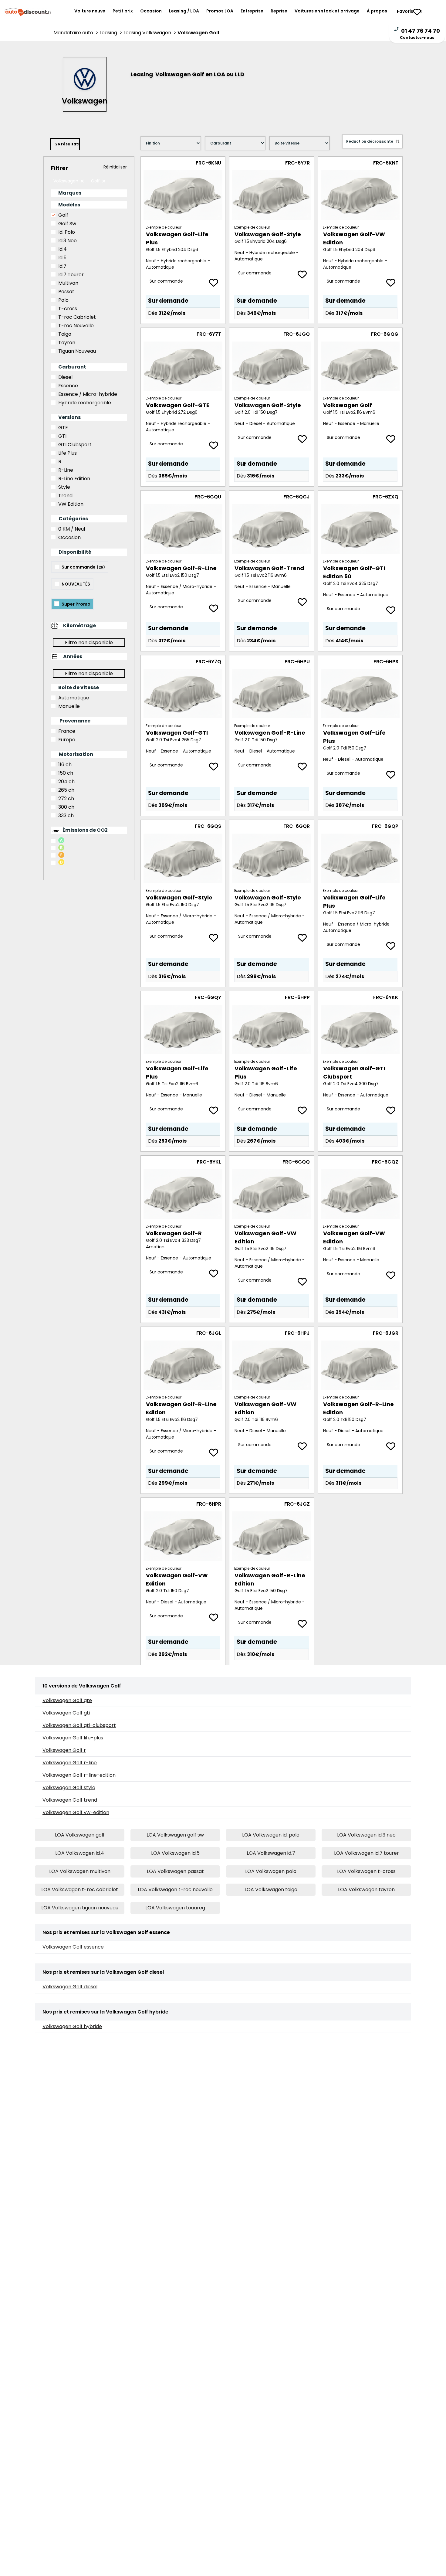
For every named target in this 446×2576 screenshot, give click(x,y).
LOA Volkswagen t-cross (366, 1871)
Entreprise (252, 11)
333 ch (66, 816)
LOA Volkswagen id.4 (80, 1853)
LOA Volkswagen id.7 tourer (367, 1853)
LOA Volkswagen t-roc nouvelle (175, 1890)
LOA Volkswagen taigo (271, 1890)
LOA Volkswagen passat (175, 1871)
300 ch (66, 807)
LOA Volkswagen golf (80, 1835)
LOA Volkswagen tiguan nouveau (80, 1908)
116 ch (65, 765)
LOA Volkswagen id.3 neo (366, 1835)
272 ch (66, 799)
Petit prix (123, 11)
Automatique (74, 698)
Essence (68, 386)
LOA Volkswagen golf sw (175, 1835)
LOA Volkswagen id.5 (175, 1853)
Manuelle (69, 706)
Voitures (327, 11)
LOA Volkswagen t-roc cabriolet (80, 1890)
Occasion (151, 11)
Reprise (279, 11)
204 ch (66, 782)
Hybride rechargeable (85, 403)
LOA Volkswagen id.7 (271, 1853)
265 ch (66, 790)
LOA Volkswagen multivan (80, 1871)
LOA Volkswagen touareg (175, 1908)
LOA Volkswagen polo (271, 1871)
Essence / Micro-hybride (88, 394)
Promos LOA (220, 11)
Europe (67, 740)
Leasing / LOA (184, 11)
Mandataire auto (76, 33)
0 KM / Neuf (72, 529)
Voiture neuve (90, 11)
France (67, 731)
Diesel (65, 377)
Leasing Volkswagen (150, 33)
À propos (377, 11)
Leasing (111, 33)
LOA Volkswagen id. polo (271, 1835)
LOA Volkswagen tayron (366, 1890)
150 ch (66, 773)
